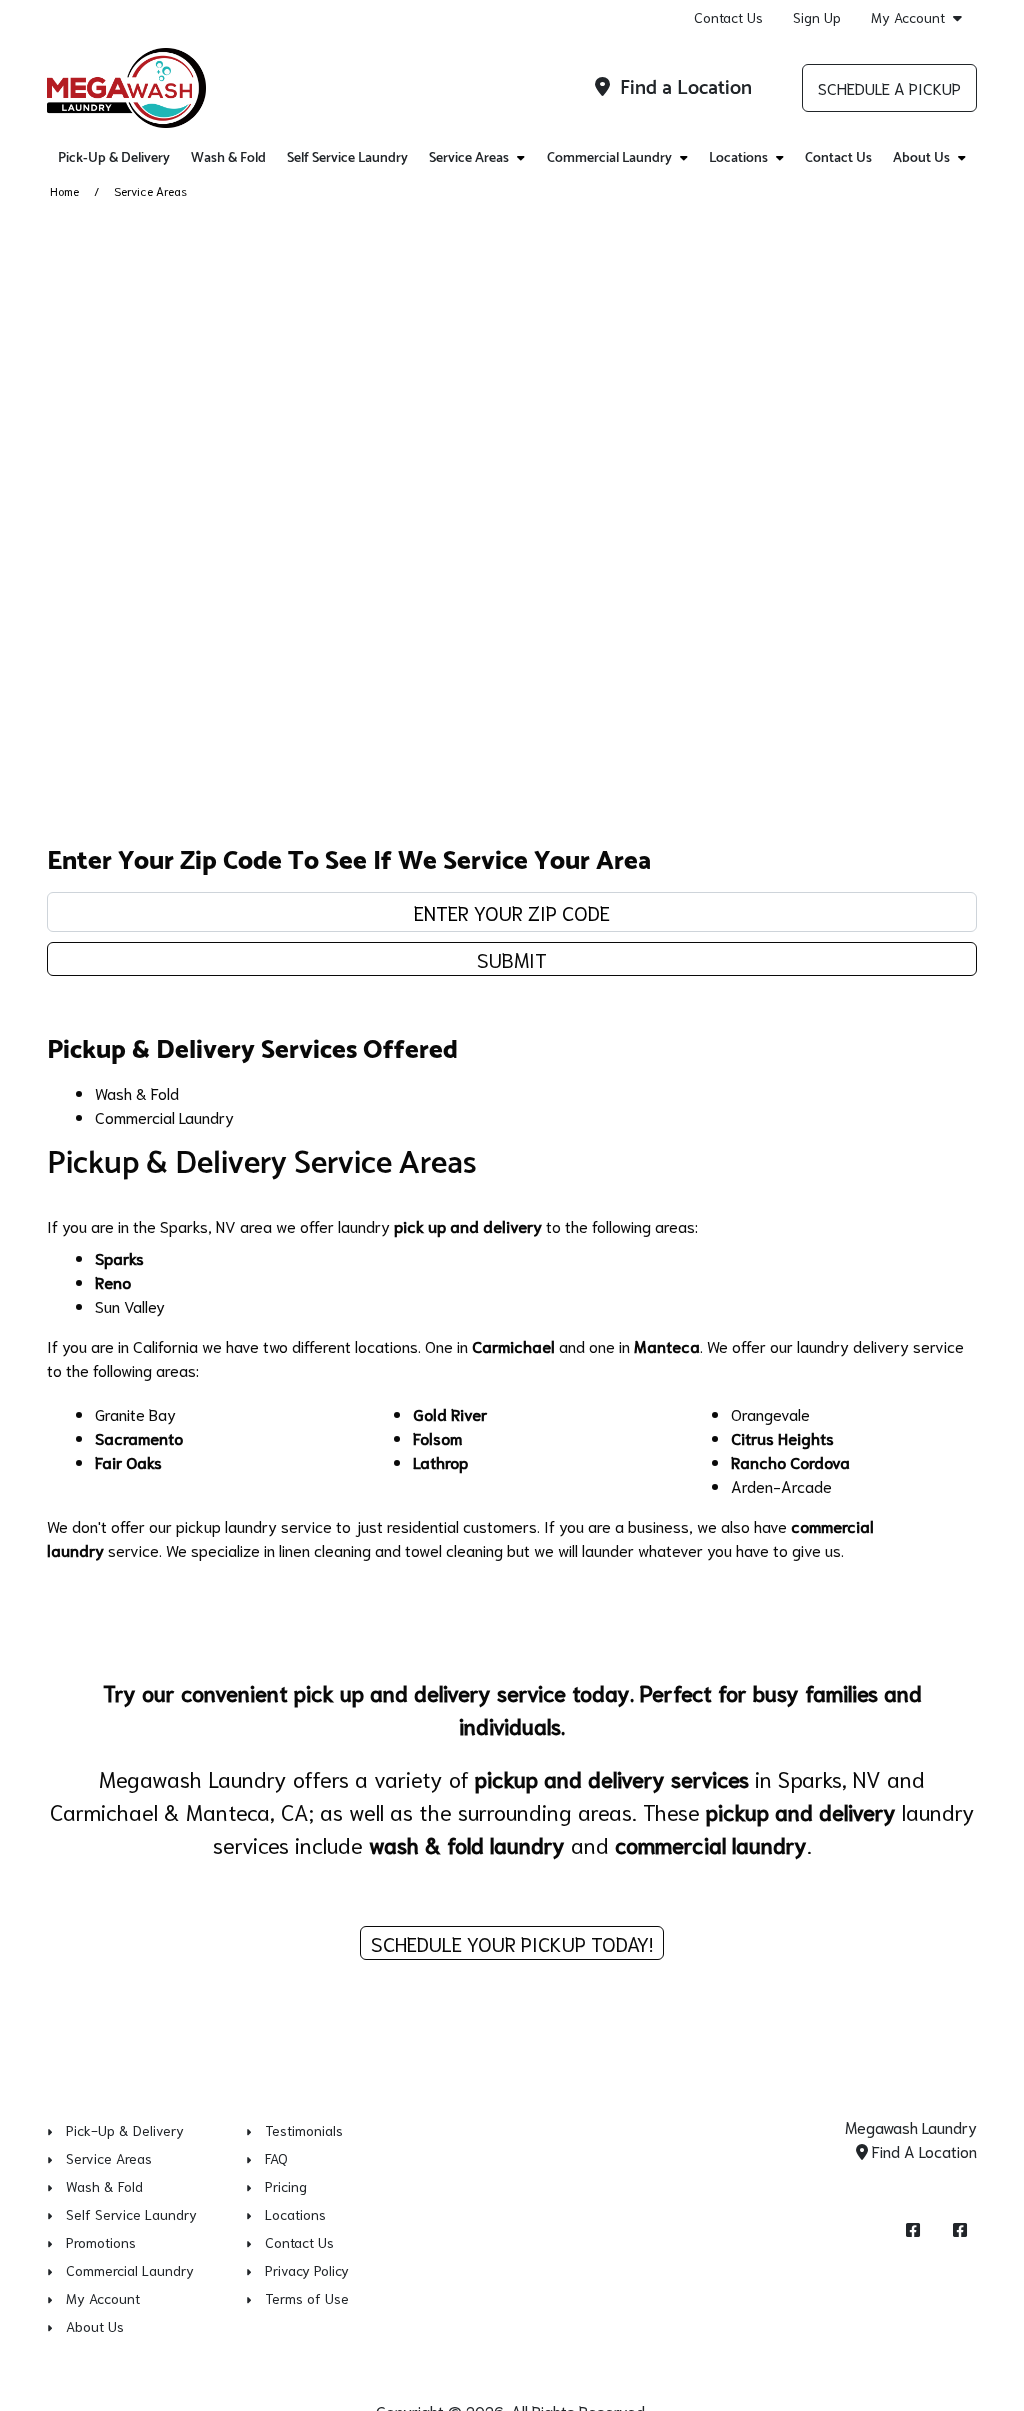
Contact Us (728, 17)
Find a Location (683, 88)
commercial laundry (711, 1844)
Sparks (119, 1257)
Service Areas (109, 2158)
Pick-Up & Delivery (114, 158)
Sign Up (817, 17)
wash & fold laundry (467, 1844)
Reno (113, 1281)
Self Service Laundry (347, 158)
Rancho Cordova (790, 1461)
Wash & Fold (228, 158)
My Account (908, 17)
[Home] (126, 88)
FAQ (276, 2158)
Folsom (437, 1437)
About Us (95, 2326)
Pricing (286, 2186)
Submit (512, 959)
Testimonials (304, 2130)
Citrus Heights (782, 1437)
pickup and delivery (801, 1811)
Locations (295, 2214)
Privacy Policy (307, 2270)
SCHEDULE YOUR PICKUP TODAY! (512, 1943)
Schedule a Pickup (889, 87)
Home (64, 190)
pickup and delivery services (615, 1778)
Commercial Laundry (164, 1116)
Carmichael (513, 1345)
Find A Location (922, 2150)
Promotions (101, 2242)
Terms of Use (307, 2298)
